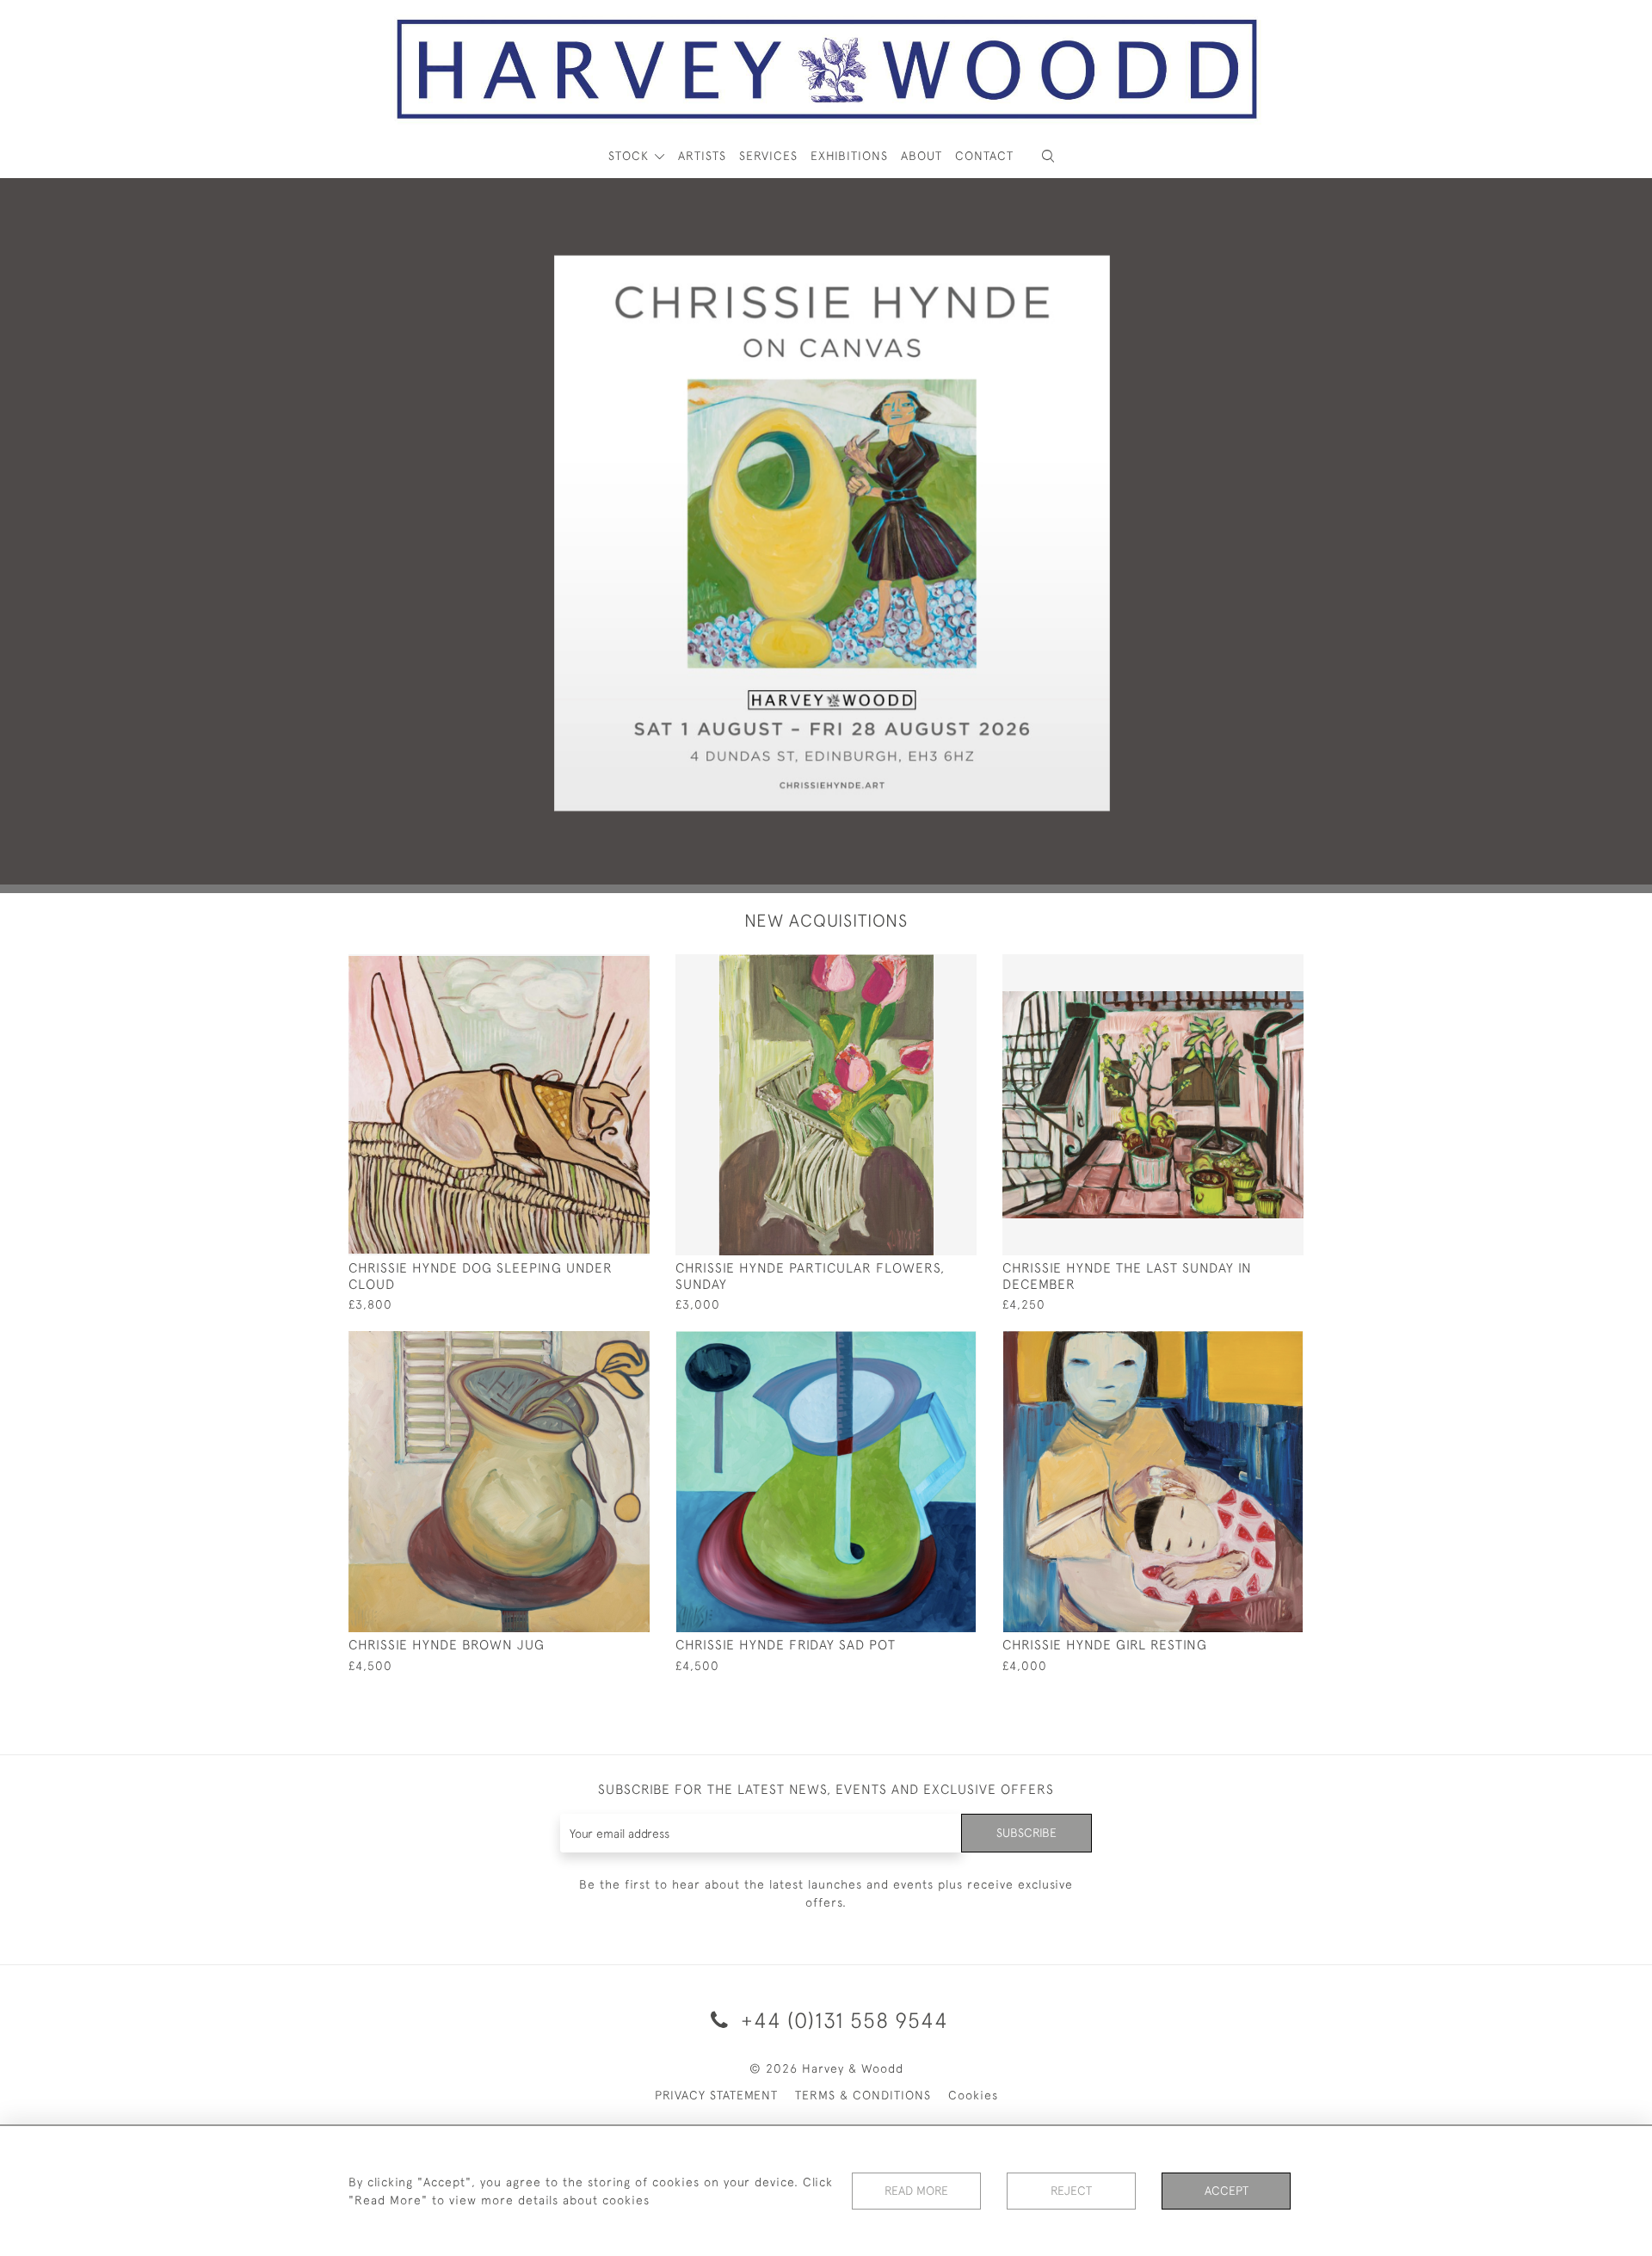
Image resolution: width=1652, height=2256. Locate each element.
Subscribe (1026, 1833)
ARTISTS (702, 156)
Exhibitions (849, 156)
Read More (916, 2191)
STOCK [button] (631, 156)
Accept (1227, 2191)
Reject (1071, 2191)
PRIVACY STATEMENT (716, 2095)
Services (768, 156)
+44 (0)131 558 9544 (841, 2020)
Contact (984, 156)
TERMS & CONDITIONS (863, 2095)
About (922, 156)
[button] (1048, 156)
